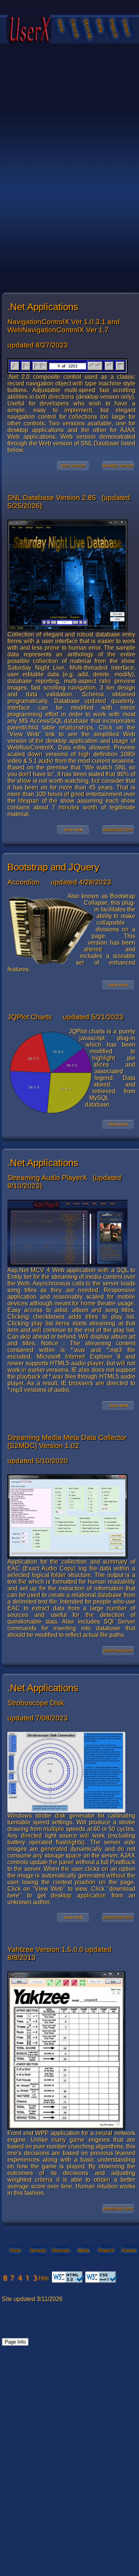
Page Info (15, 2342)
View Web (73, 830)
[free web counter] (20, 2281)
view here (118, 985)
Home (61, 26)
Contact (126, 26)
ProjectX (114, 26)
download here (118, 830)
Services (75, 26)
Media (100, 26)
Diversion (88, 26)
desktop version (118, 466)
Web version (73, 466)
